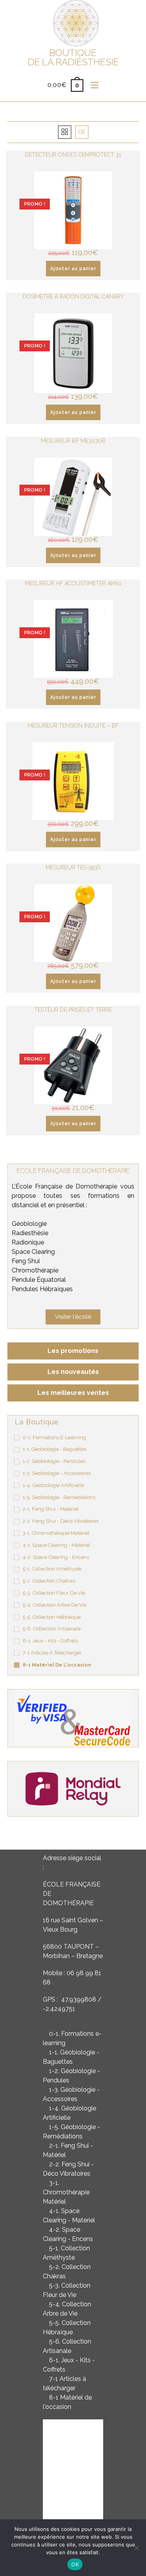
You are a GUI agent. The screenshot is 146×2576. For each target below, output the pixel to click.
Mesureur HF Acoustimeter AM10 (73, 583)
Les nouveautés (73, 1372)
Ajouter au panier (73, 269)
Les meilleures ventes (73, 1393)
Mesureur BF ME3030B (73, 441)
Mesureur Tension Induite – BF (73, 726)
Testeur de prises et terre (73, 1010)
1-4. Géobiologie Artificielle (53, 1485)
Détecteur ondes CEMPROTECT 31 (73, 155)
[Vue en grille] (65, 132)
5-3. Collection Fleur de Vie (54, 1593)
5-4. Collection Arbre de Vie (55, 1605)
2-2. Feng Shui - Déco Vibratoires (61, 1521)
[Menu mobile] (92, 85)
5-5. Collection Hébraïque (52, 1617)
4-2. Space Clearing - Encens (56, 1557)
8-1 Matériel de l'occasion (57, 1665)
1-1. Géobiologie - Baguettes (55, 1449)
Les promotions (73, 1351)
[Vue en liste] (82, 132)
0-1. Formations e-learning (54, 1437)
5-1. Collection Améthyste (52, 1569)
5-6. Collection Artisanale (52, 1629)
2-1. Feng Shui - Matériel (51, 1509)
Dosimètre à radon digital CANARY (73, 297)
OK (75, 2564)
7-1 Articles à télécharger (52, 1653)
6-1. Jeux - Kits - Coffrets (50, 1641)
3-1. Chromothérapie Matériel (56, 1533)
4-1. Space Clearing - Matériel (56, 1545)
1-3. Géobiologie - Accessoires (57, 1473)
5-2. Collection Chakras (49, 1581)
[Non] (136, 2548)
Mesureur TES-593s (73, 867)
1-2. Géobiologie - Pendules (54, 1461)
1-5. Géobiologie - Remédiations (59, 1497)
